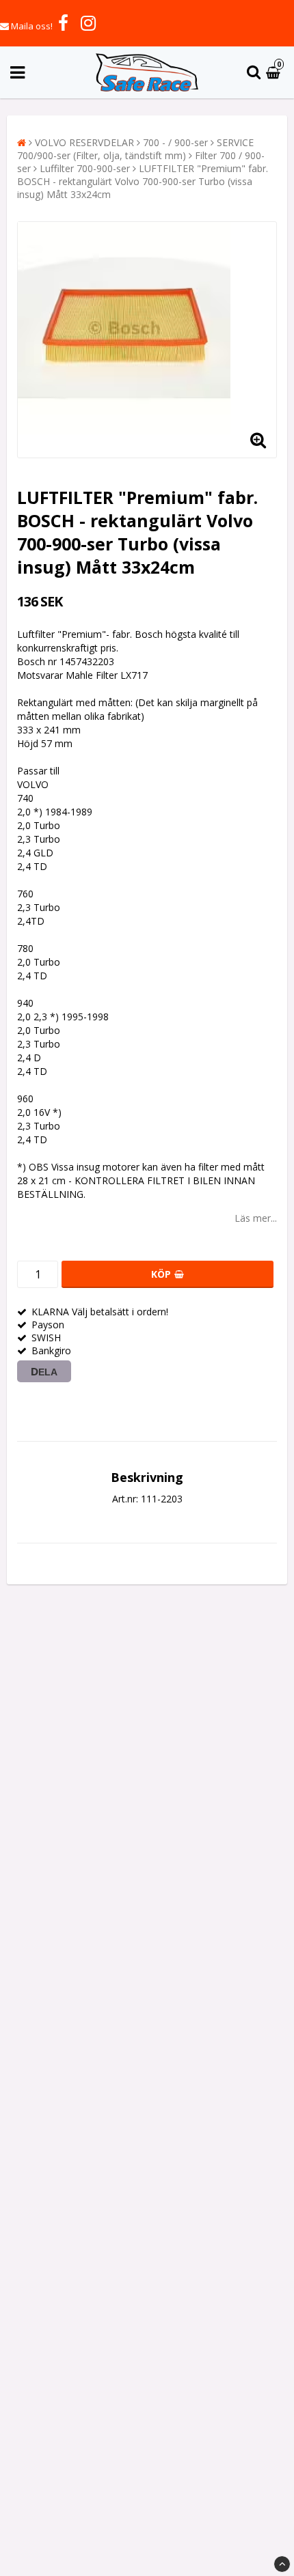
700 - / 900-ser (175, 142)
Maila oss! (32, 26)
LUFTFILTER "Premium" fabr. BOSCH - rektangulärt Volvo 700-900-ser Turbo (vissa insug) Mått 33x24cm (143, 181)
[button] (275, 73)
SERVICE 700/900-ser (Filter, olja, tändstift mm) (135, 149)
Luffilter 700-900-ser (85, 168)
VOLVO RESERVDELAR (84, 142)
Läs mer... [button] (256, 1218)
